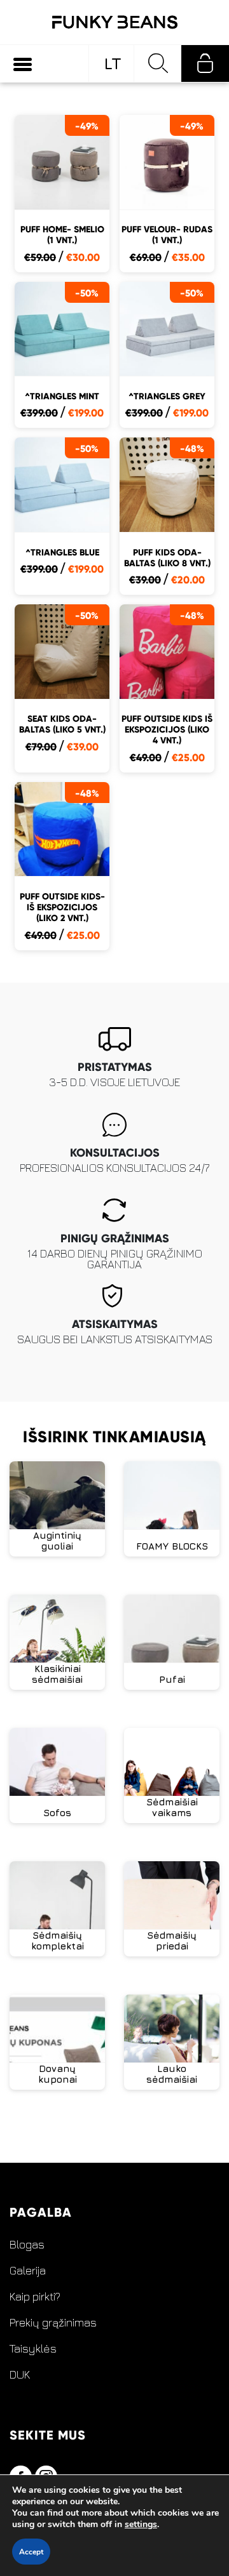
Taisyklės (33, 2349)
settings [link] (141, 2524)
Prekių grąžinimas (53, 2323)
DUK (20, 2375)
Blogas (27, 2245)
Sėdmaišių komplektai (58, 1941)
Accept (31, 2552)
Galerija (28, 2271)
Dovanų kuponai (58, 2074)
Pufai (172, 1679)
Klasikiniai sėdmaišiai (57, 1674)
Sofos (57, 1813)
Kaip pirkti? (35, 2297)
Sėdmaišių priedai (172, 1941)
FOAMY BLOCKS (172, 1546)
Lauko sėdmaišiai (172, 2074)
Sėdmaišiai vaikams (172, 1807)
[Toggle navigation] (23, 64)
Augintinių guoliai (57, 1541)
